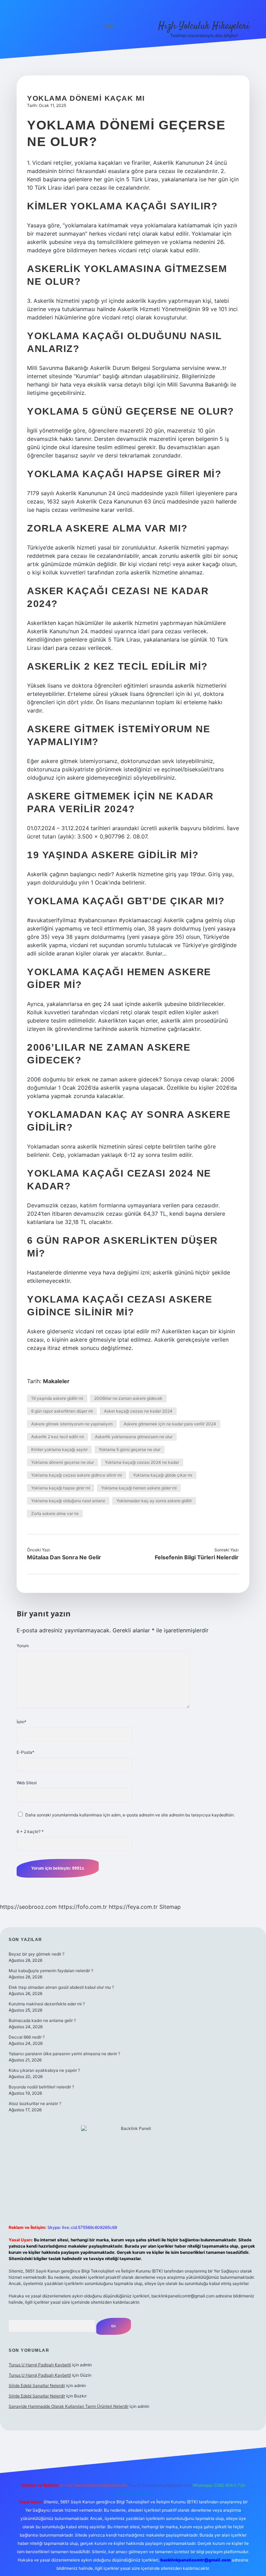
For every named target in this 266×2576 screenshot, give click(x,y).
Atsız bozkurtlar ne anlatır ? (35, 2103)
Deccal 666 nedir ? (27, 2037)
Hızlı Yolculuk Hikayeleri (204, 26)
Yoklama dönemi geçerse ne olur (63, 1462)
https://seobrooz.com (28, 1907)
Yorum (23, 1646)
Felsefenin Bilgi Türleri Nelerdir (197, 1557)
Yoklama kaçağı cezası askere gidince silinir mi (77, 1475)
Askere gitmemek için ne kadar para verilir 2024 (170, 1424)
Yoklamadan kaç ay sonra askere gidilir (154, 1501)
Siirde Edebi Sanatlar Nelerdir (37, 2385)
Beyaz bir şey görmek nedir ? (37, 1954)
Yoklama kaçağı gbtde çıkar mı (163, 1475)
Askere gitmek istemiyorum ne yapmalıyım (72, 1424)
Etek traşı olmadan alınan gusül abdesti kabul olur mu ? (61, 1987)
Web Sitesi (27, 1783)
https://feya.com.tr (133, 1907)
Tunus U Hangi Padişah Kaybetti (40, 2365)
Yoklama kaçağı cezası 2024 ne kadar (142, 1462)
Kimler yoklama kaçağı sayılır (59, 1449)
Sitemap (170, 1907)
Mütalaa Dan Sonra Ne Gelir (64, 1557)
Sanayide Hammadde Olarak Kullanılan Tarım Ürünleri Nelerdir (69, 2406)
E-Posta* (25, 1752)
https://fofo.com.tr (83, 1907)
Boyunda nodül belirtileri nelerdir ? (41, 2087)
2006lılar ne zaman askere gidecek (128, 1398)
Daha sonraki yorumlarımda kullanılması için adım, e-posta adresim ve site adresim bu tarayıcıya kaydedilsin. (130, 1815)
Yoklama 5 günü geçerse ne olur (130, 1449)
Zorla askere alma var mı (55, 1513)
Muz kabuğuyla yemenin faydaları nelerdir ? (51, 1971)
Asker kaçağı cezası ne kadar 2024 (138, 1411)
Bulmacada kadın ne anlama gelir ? (42, 2020)
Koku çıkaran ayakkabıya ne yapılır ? (44, 2070)
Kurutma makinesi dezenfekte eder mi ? (47, 2004)
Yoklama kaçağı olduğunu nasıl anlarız (68, 1501)
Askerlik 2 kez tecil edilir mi (57, 1437)
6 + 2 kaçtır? (30, 1831)
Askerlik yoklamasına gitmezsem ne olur (134, 1437)
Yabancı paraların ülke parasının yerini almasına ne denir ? (64, 2054)
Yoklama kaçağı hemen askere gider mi (139, 1488)
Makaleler (56, 1381)
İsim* (21, 1722)
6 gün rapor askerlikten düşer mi (62, 1411)
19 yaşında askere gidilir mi (57, 1398)
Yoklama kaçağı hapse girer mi (61, 1488)
